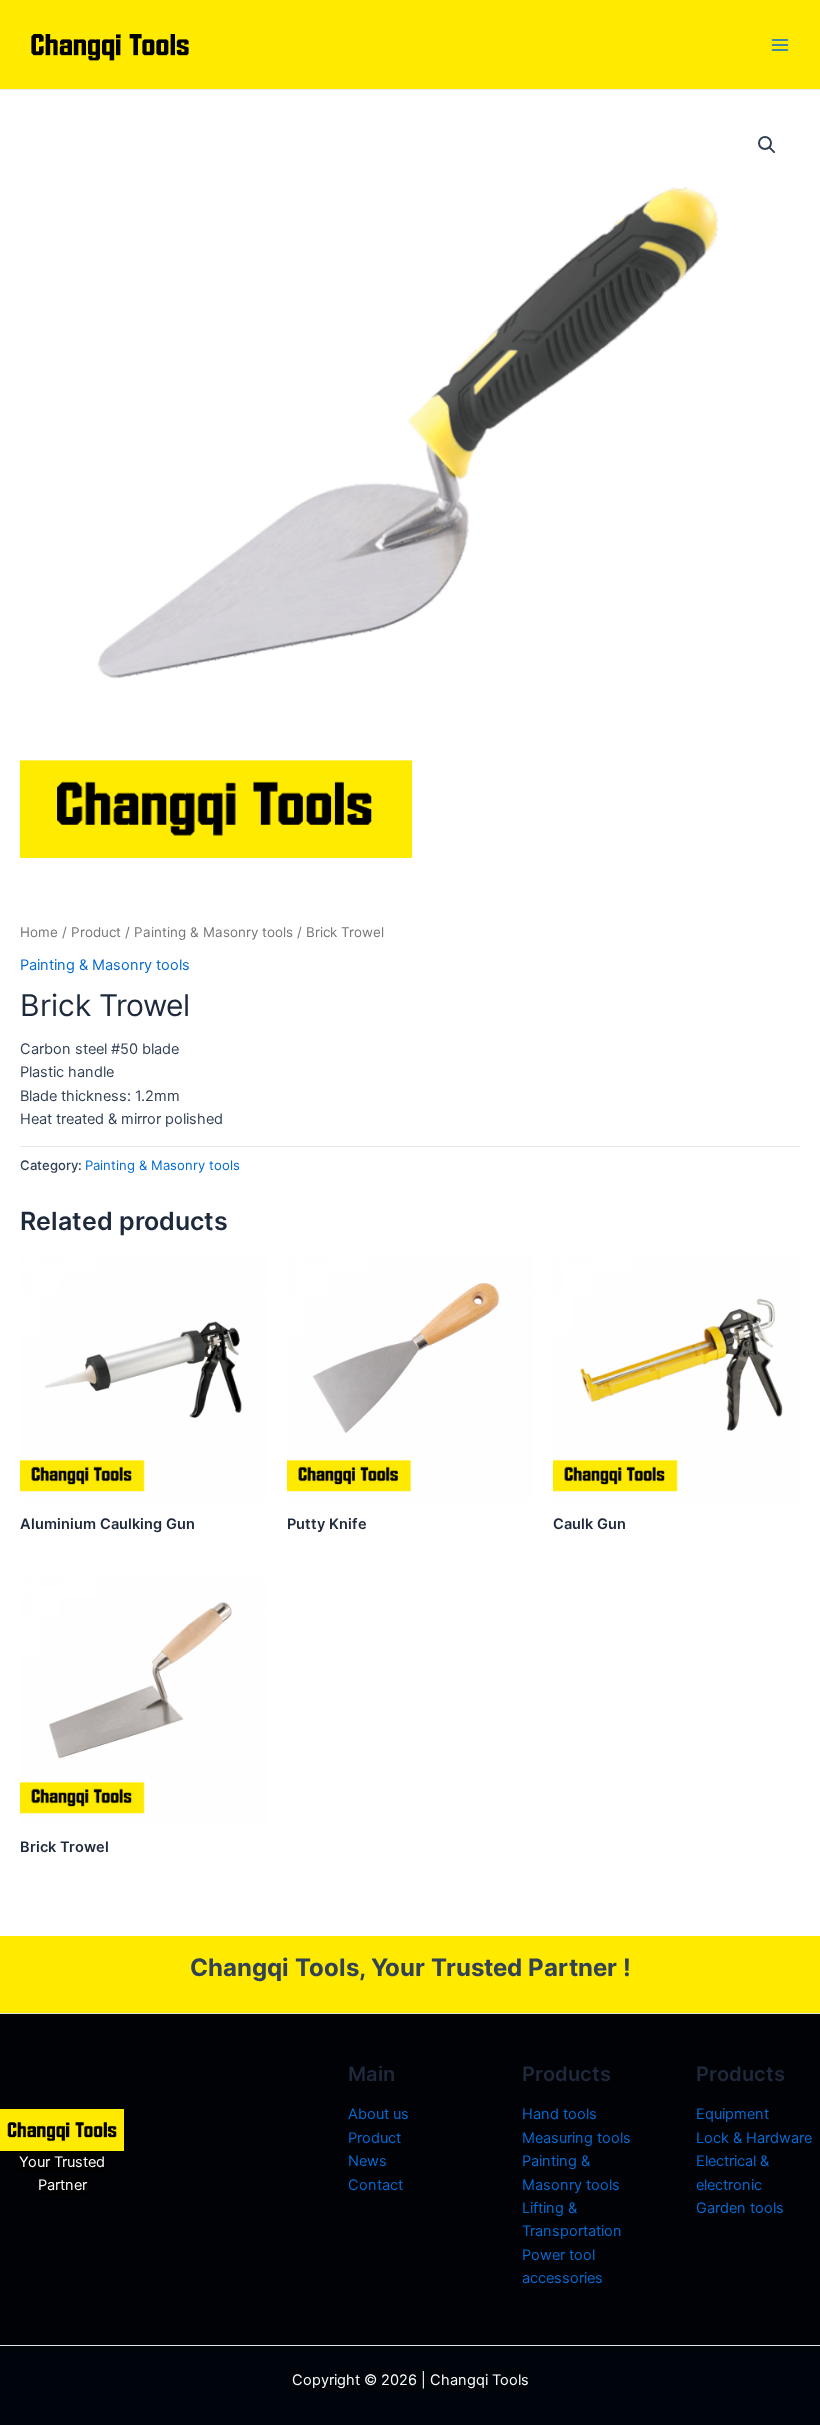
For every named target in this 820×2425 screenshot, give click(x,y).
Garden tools (740, 2208)
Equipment (732, 2114)
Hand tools (559, 2114)
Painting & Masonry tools (213, 932)
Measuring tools (576, 2138)
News (367, 2161)
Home (39, 932)
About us (378, 2114)
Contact (375, 2185)
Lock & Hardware (754, 2138)
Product (96, 932)
